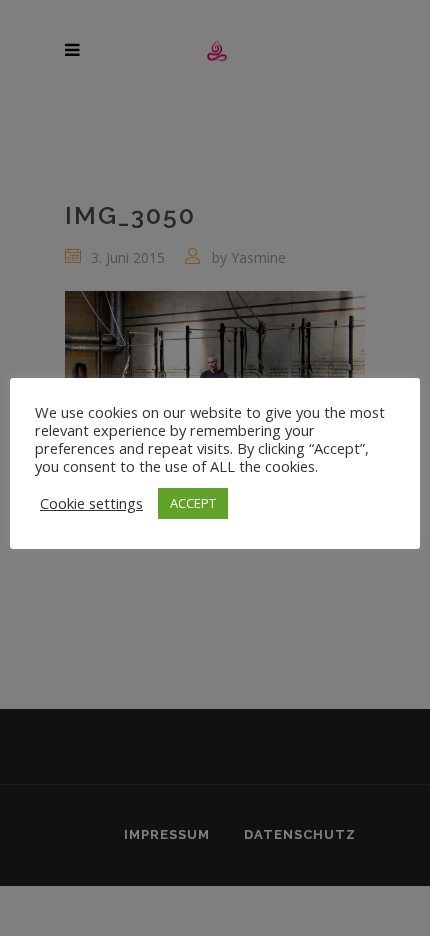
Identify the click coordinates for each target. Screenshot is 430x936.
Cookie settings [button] (91, 503)
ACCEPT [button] (193, 503)
